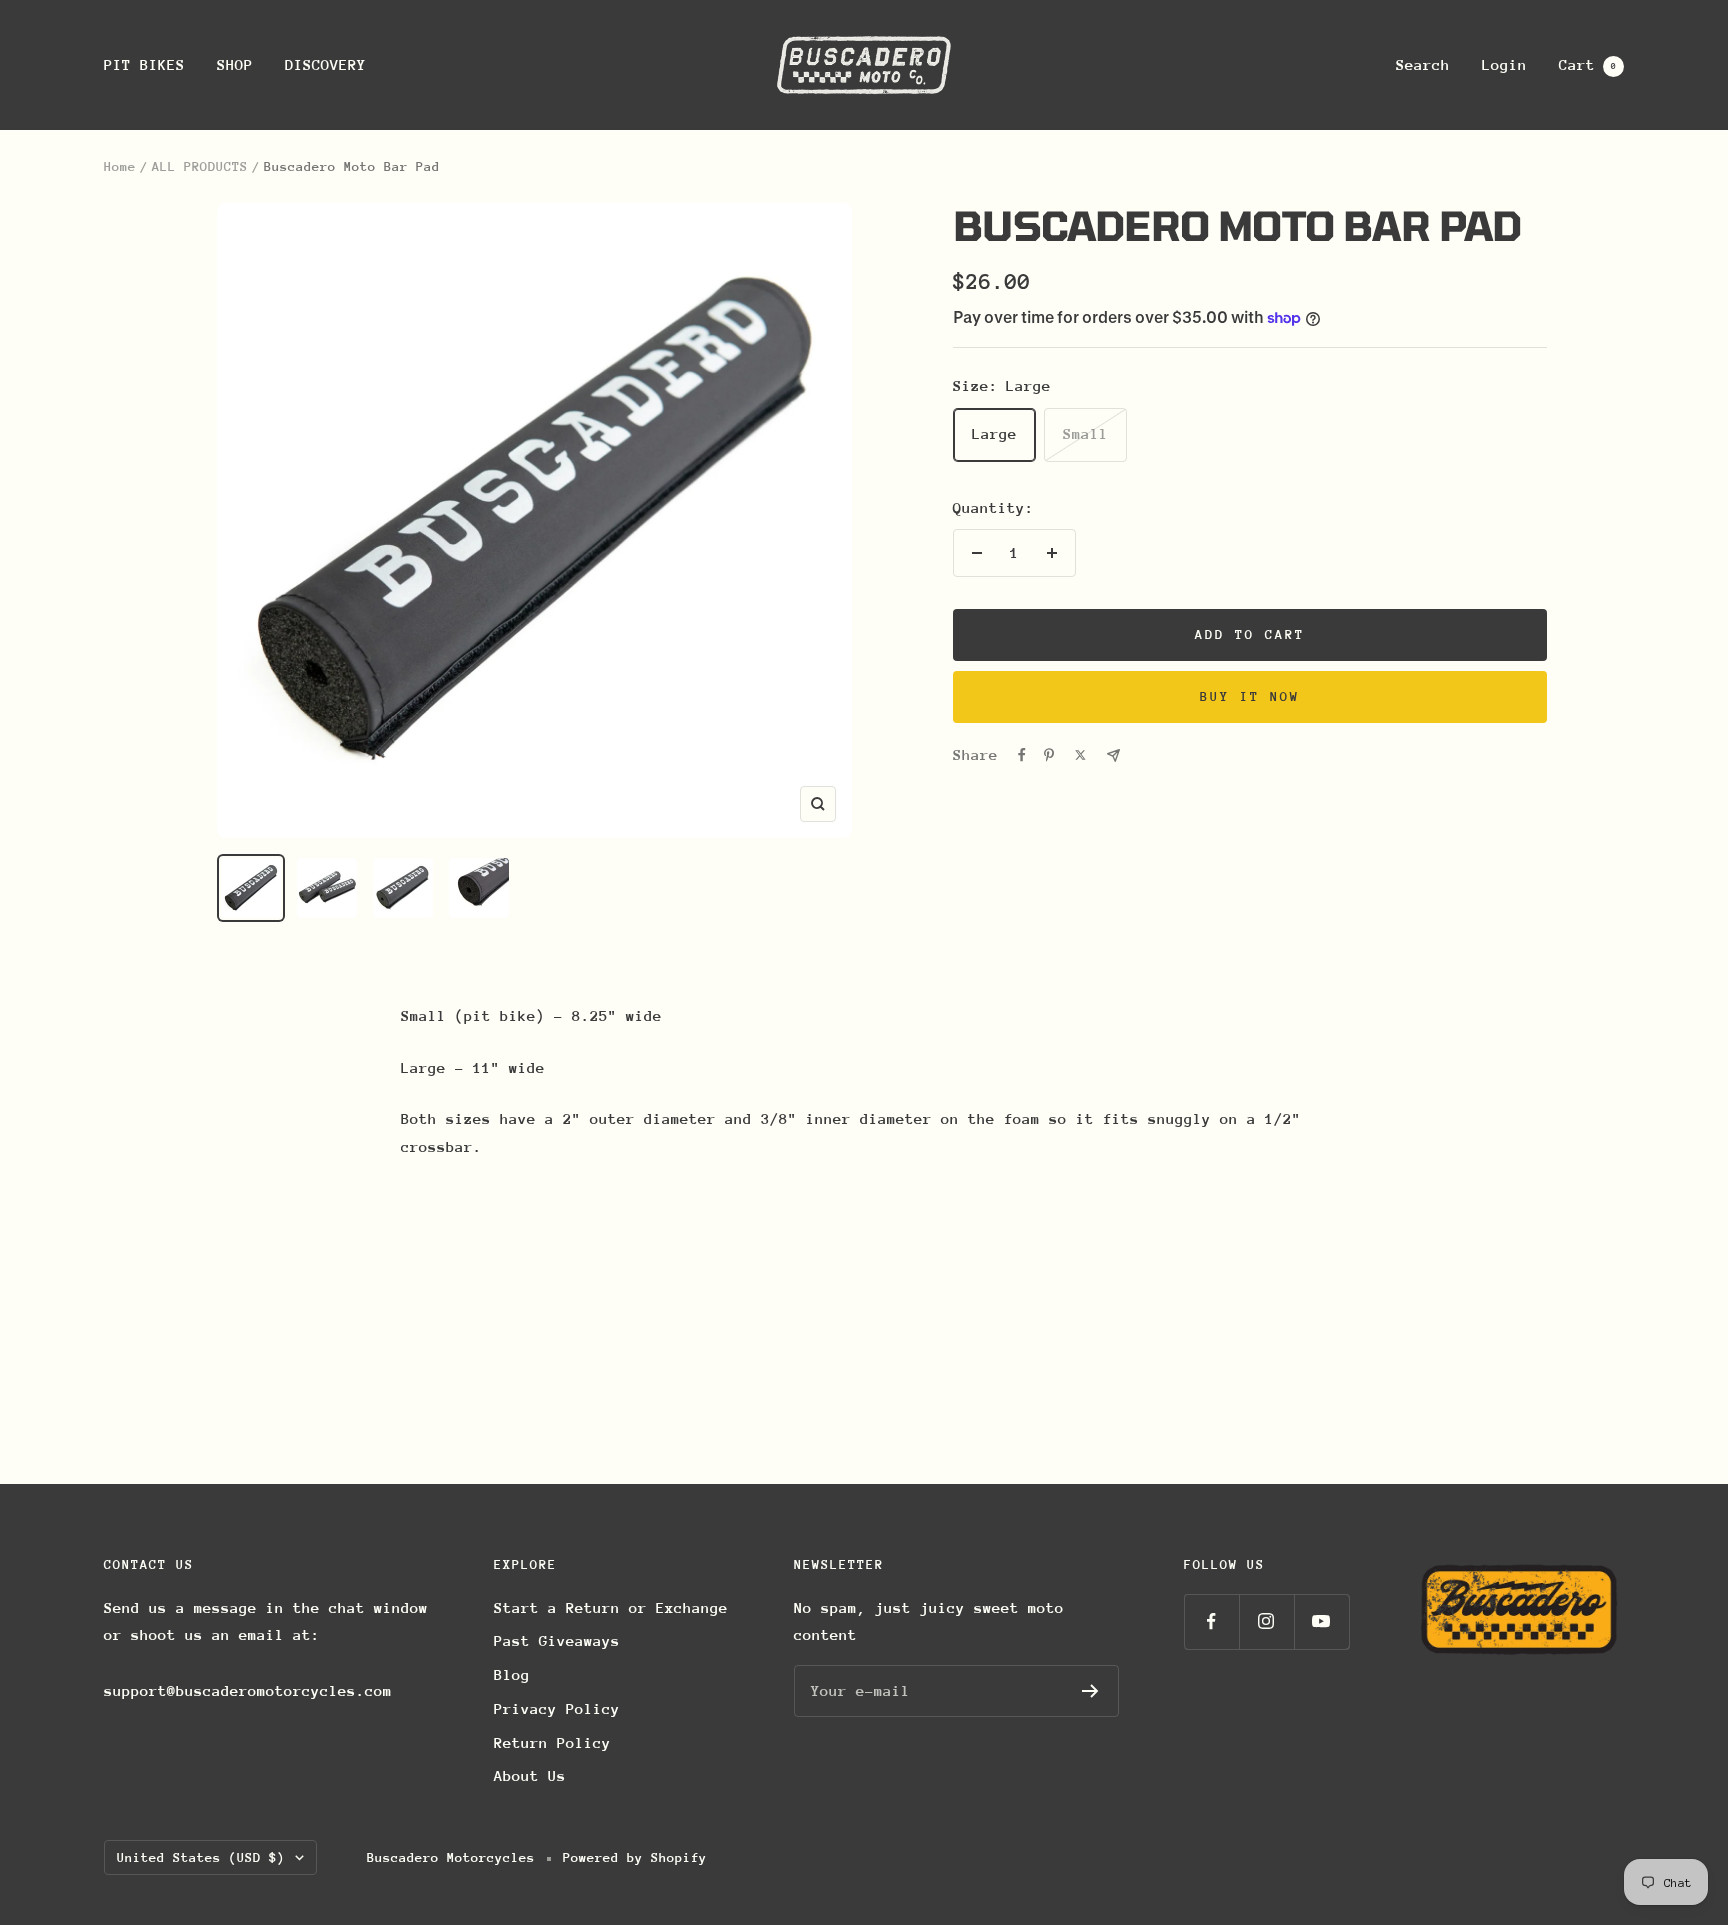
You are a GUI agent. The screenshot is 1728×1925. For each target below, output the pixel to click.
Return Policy (552, 1742)
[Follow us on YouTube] (1321, 1621)
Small (1085, 433)
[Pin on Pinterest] (1049, 755)
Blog (512, 1674)
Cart (1587, 64)
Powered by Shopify (635, 1857)
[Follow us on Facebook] (1211, 1621)
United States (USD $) (201, 1857)
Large (994, 433)
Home (120, 166)
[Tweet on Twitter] (1080, 755)
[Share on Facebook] (1022, 755)
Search (1423, 64)
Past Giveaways (557, 1640)
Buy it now (1250, 696)
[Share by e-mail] (1113, 755)
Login (1504, 64)
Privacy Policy (557, 1708)
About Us (530, 1775)
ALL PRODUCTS (200, 166)
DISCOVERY (325, 64)
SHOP (235, 64)
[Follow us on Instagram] (1266, 1621)
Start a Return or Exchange (611, 1607)
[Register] (1090, 1691)
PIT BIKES (144, 64)
